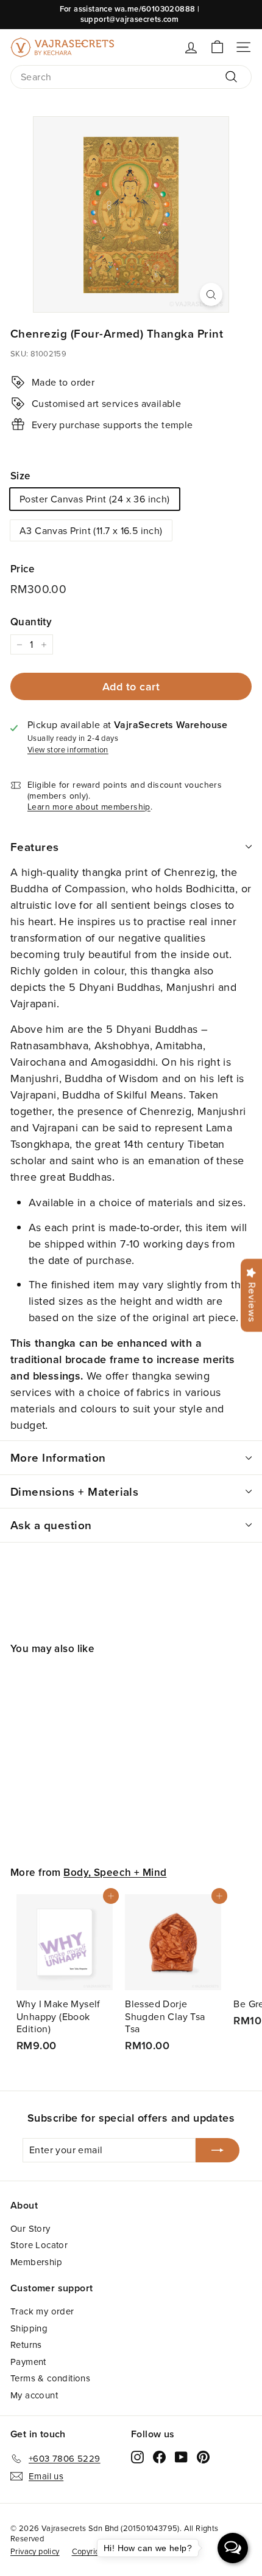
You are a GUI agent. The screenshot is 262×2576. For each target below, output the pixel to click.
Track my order (42, 2311)
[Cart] (217, 47)
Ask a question (51, 1525)
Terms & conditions (50, 2378)
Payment (28, 2362)
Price (22, 569)
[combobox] (131, 77)
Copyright (90, 2551)
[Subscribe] (218, 2150)
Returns (26, 2345)
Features (35, 847)
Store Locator (39, 2245)
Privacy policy (35, 2551)
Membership (36, 2262)
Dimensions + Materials (74, 1491)
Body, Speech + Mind (115, 1872)
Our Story (30, 2228)
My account (34, 2395)
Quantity (31, 622)
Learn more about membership (89, 807)
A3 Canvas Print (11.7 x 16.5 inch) (91, 530)
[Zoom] (211, 294)
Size (20, 476)
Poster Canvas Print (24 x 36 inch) (95, 499)
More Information (58, 1457)
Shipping (29, 2328)
